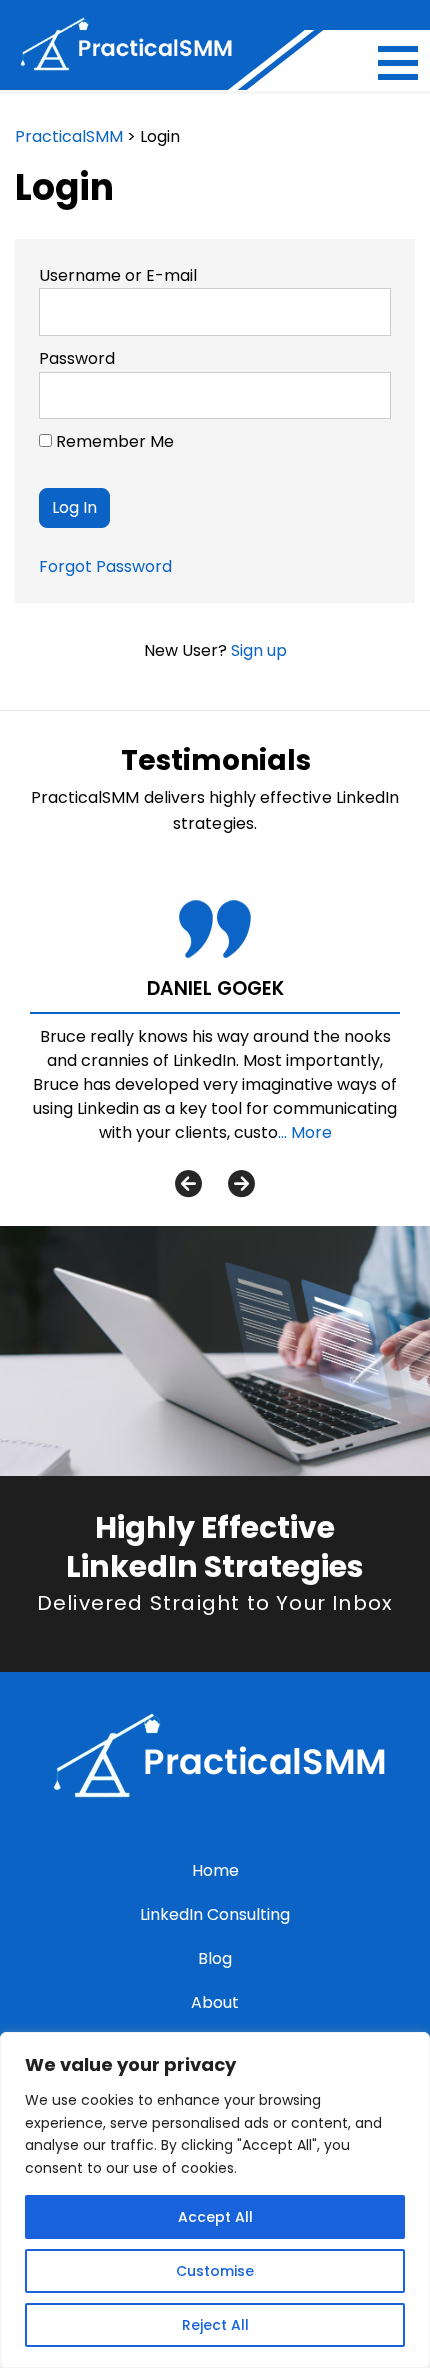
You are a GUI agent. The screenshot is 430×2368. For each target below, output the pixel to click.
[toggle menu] (398, 63)
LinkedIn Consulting (215, 1914)
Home (215, 1870)
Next (241, 1182)
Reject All (215, 2325)
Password (77, 358)
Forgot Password (105, 566)
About (215, 2002)
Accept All (215, 2217)
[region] (215, 2200)
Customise (215, 2271)
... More (305, 1132)
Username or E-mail (118, 275)
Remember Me (113, 441)
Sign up (259, 650)
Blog (215, 1958)
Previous (188, 1182)
